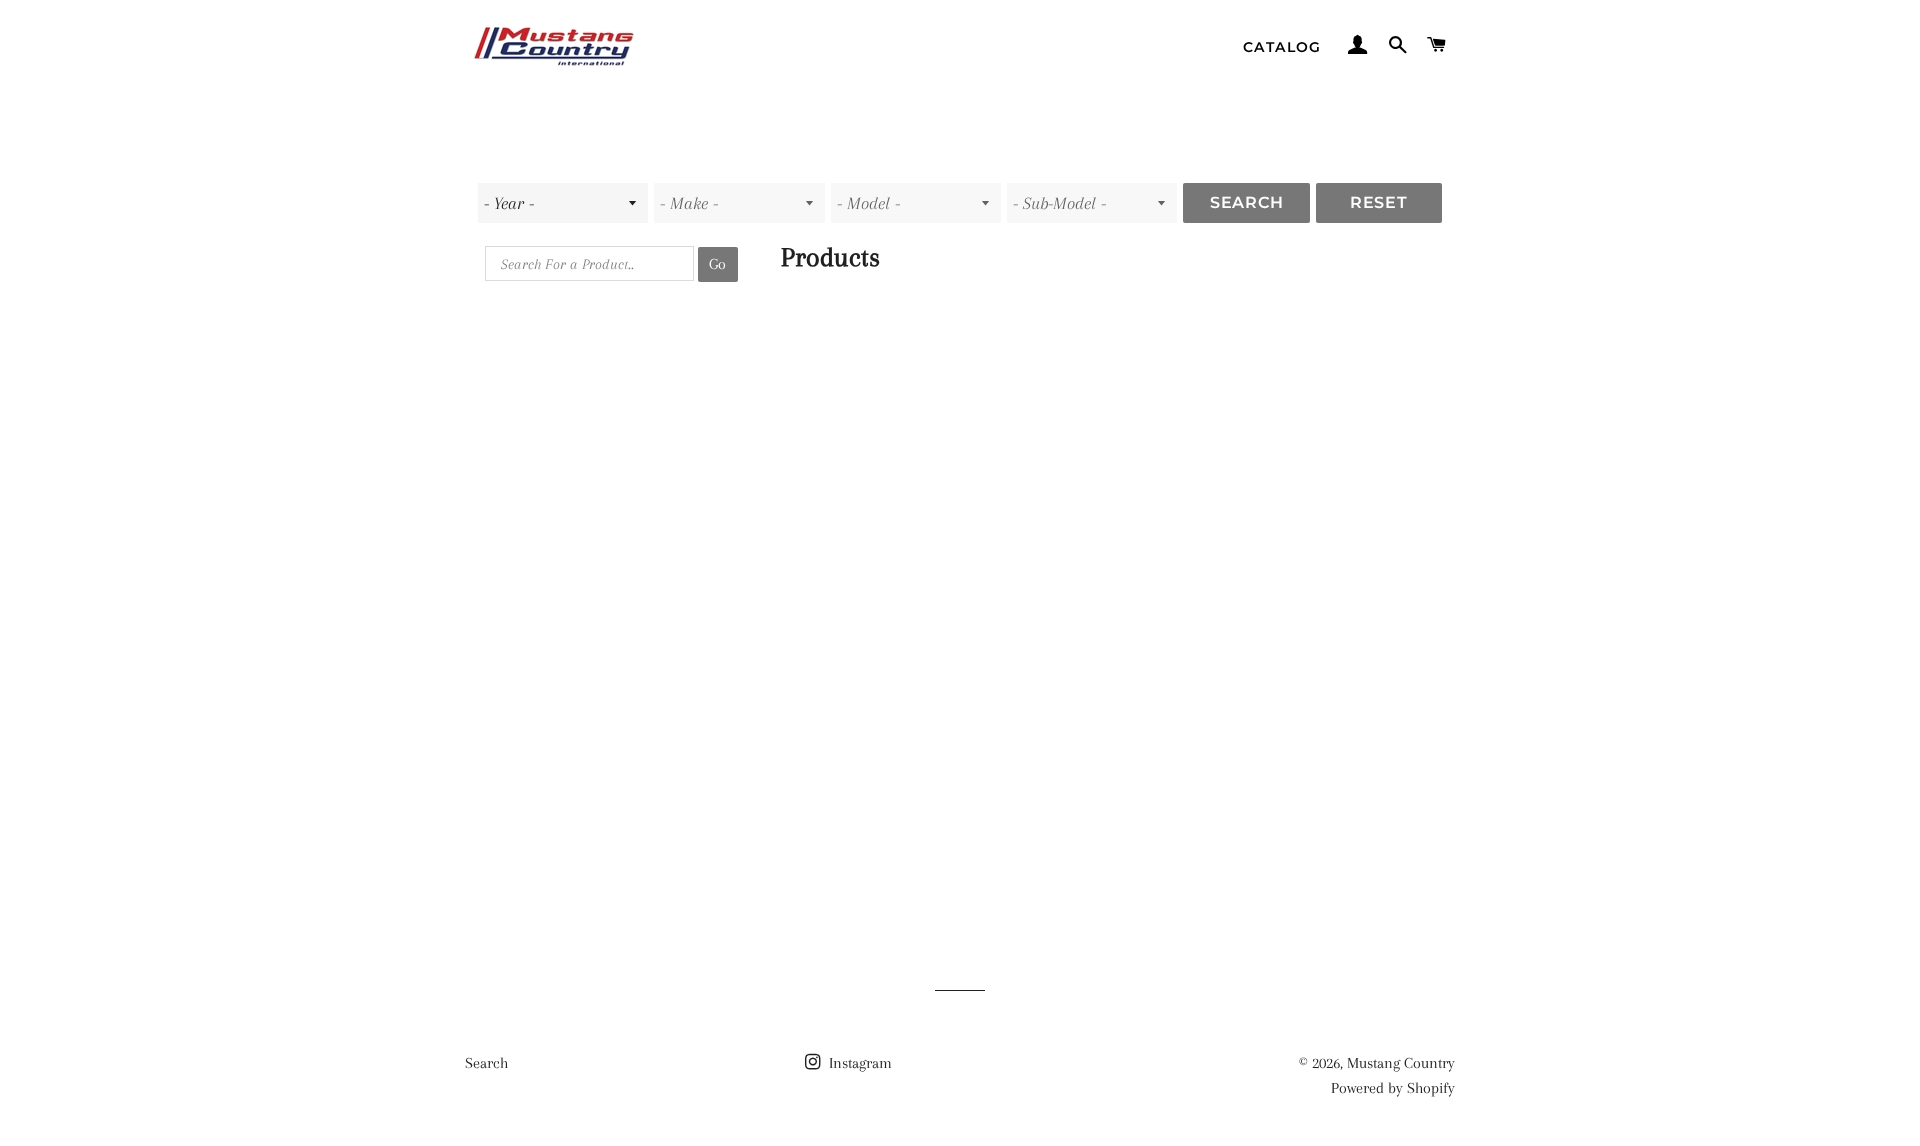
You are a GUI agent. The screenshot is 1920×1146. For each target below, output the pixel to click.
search (1247, 202)
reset (1379, 202)
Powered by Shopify (1393, 1088)
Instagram (858, 1063)
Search (486, 1063)
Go (717, 264)
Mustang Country (1401, 1063)
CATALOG (1282, 47)
